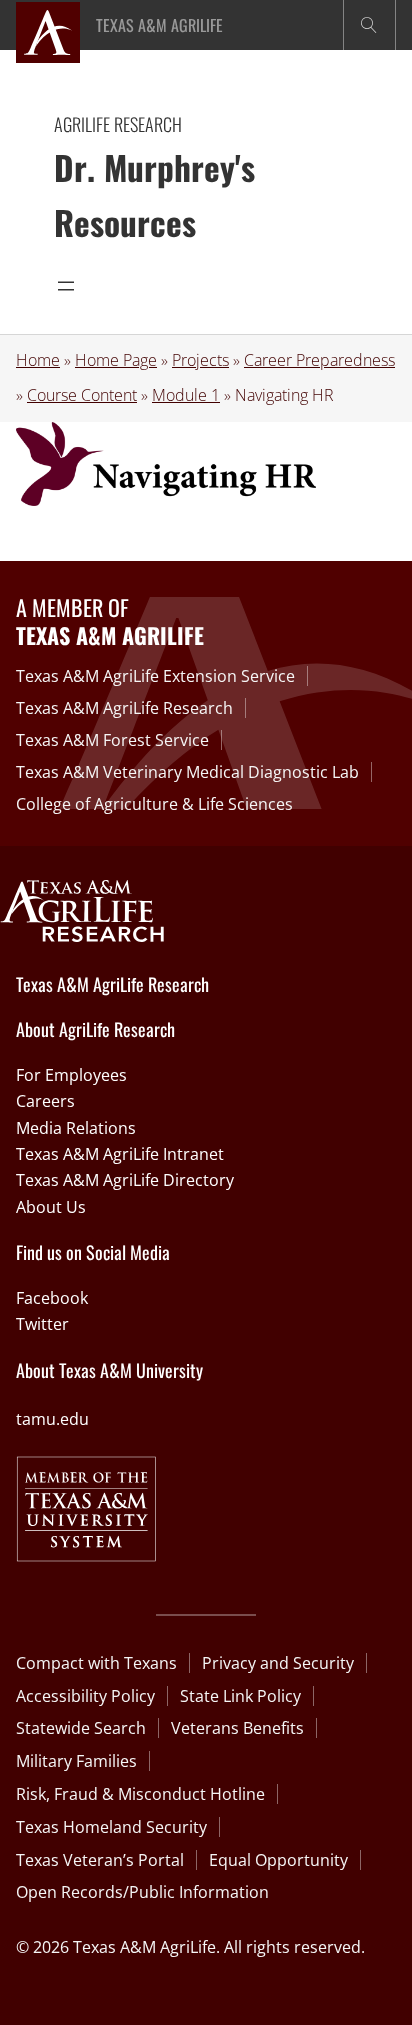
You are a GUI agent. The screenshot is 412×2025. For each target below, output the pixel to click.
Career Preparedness (319, 360)
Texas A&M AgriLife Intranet (120, 1154)
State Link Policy (240, 1696)
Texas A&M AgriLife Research (124, 708)
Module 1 (186, 395)
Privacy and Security (278, 1663)
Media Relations (76, 1128)
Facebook (52, 1298)
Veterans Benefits (237, 1728)
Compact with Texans (96, 1663)
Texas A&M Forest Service (112, 740)
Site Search (369, 25)
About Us (51, 1207)
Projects (200, 360)
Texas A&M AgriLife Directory (125, 1180)
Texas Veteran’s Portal (100, 1860)
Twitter (42, 1324)
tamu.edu (52, 1419)
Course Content (82, 395)
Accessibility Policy (85, 1696)
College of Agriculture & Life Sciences (154, 804)
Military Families (76, 1761)
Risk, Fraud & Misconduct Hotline (140, 1794)
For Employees (71, 1075)
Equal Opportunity (278, 1860)
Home (38, 360)
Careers (45, 1101)
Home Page (116, 360)
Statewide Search (81, 1728)
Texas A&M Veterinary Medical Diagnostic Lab (187, 772)
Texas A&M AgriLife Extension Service (155, 676)
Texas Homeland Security (111, 1827)
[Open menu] (66, 286)
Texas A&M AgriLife (159, 25)
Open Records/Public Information (142, 1892)
